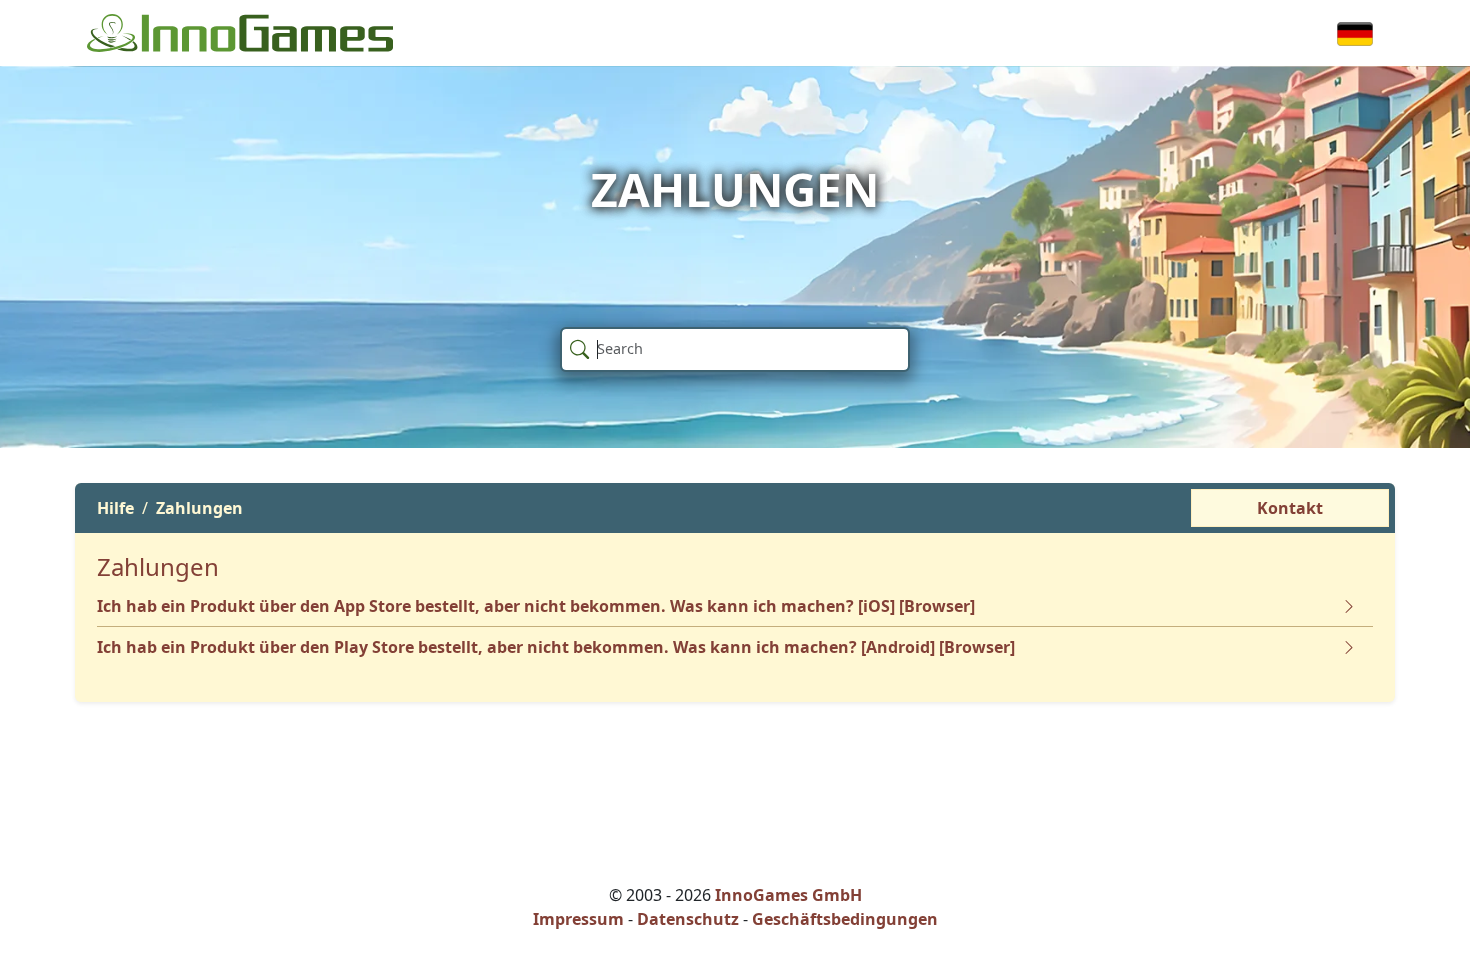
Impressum (578, 919)
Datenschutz (688, 919)
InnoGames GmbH (788, 895)
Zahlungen (199, 508)
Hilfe (115, 508)
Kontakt (1290, 508)
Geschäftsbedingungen (845, 919)
